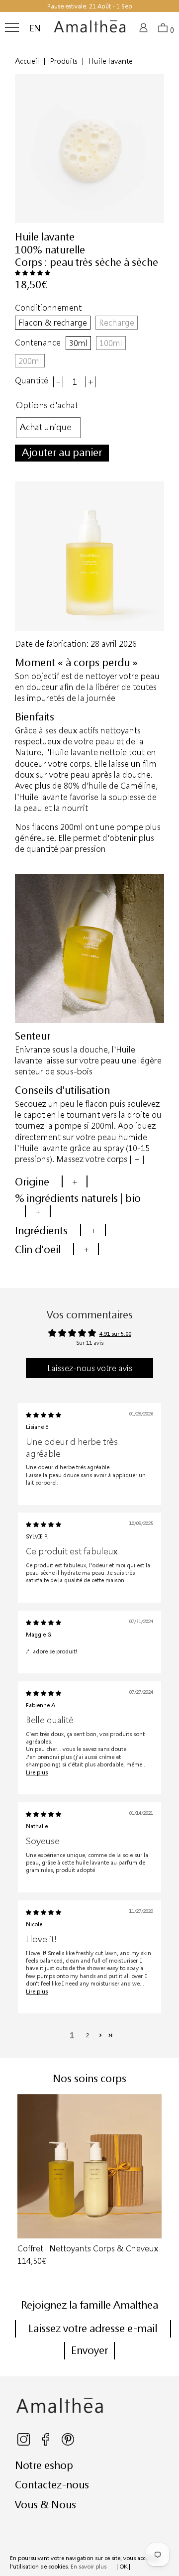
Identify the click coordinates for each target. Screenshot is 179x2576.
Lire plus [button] (37, 1772)
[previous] (18, 2181)
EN (35, 28)
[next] (161, 2181)
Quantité (32, 380)
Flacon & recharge (53, 322)
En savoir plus (89, 2566)
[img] (44, 1415)
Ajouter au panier (62, 452)
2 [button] (88, 2035)
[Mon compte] (145, 31)
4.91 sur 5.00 (115, 1334)
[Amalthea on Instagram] (24, 2443)
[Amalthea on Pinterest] (68, 2443)
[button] (33, 273)
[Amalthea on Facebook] (46, 2443)
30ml (78, 343)
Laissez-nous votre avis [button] (90, 1368)
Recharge (117, 322)
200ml (30, 361)
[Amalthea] (90, 30)
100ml (111, 343)
